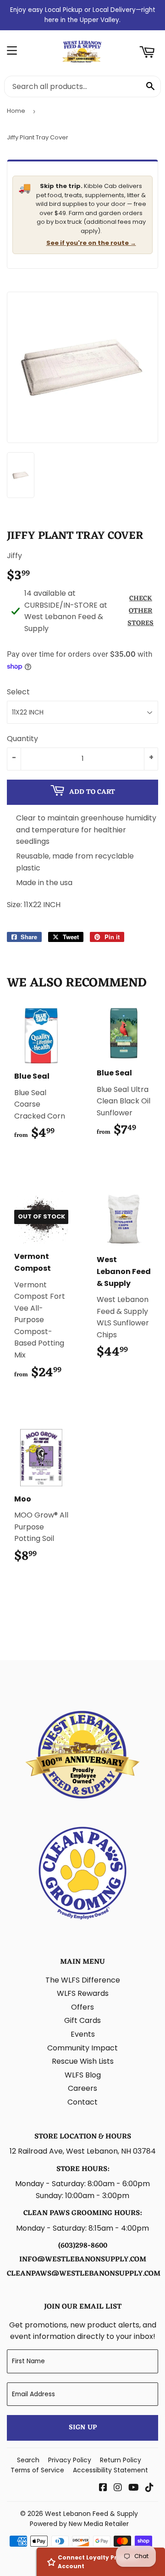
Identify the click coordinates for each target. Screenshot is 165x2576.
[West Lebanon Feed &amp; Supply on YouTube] (134, 2488)
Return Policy (121, 2460)
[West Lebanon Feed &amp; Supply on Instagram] (118, 2488)
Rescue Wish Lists (83, 2061)
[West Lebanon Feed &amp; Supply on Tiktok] (149, 2488)
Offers (82, 2007)
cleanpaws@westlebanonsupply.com (84, 2274)
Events (83, 2034)
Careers (82, 2088)
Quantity (22, 739)
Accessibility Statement (110, 2470)
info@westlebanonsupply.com (83, 2260)
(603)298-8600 (83, 2246)
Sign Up (83, 2428)
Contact (82, 2102)
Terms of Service (37, 2470)
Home (16, 111)
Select (18, 692)
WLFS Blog (83, 2075)
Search (28, 2460)
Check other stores (140, 611)
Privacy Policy (70, 2460)
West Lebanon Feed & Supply (91, 2514)
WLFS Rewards (83, 1993)
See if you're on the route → (91, 243)
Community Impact (82, 2048)
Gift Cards (82, 2020)
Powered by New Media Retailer (79, 2524)
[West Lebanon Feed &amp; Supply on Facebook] (103, 2488)
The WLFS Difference (83, 1980)
